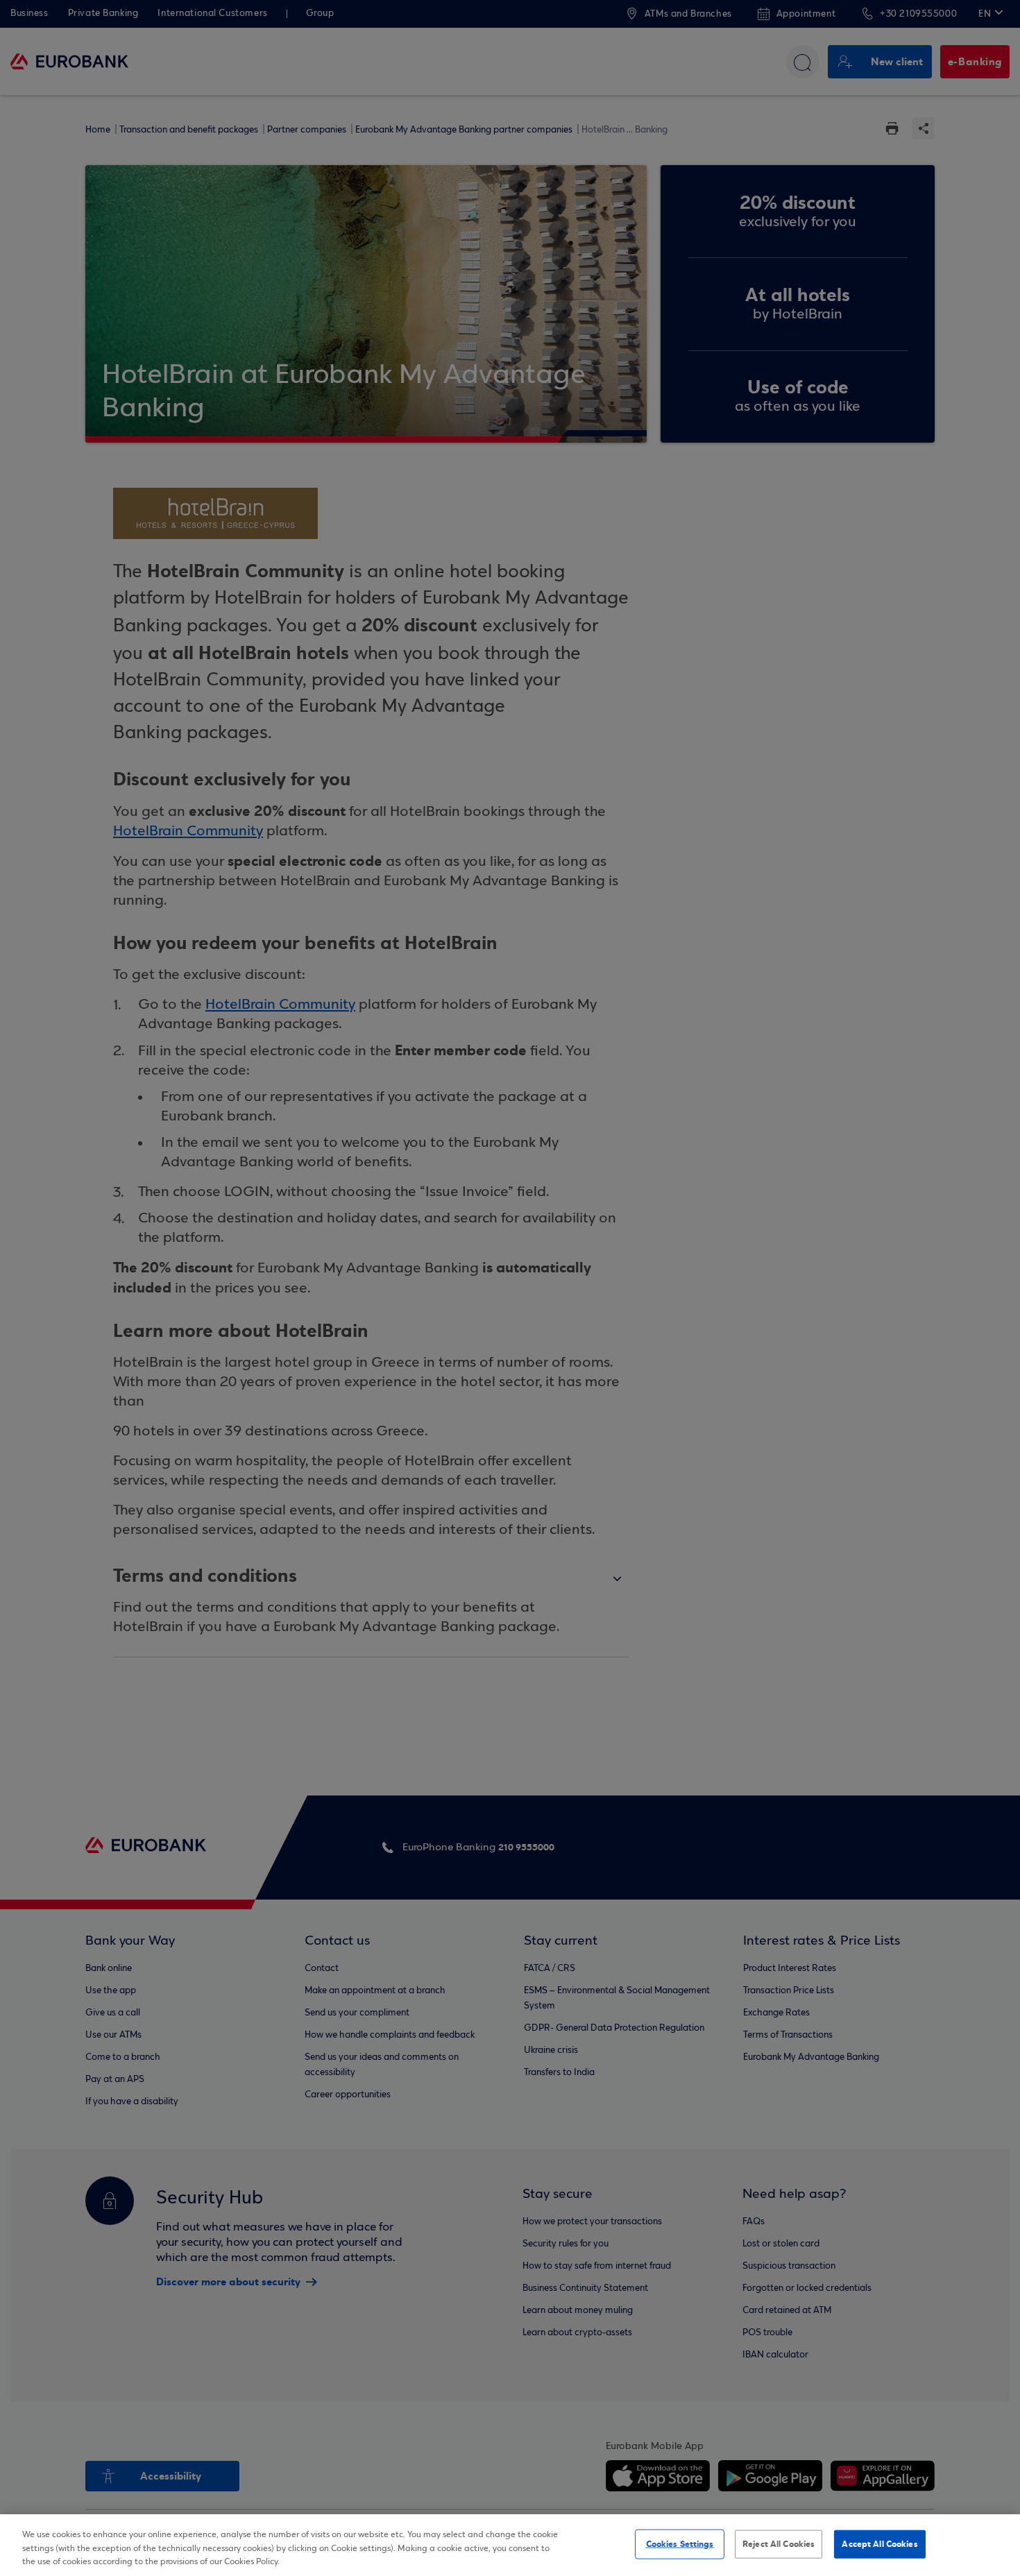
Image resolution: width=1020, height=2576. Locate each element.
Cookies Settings (680, 2543)
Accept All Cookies (879, 2543)
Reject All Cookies (779, 2543)
